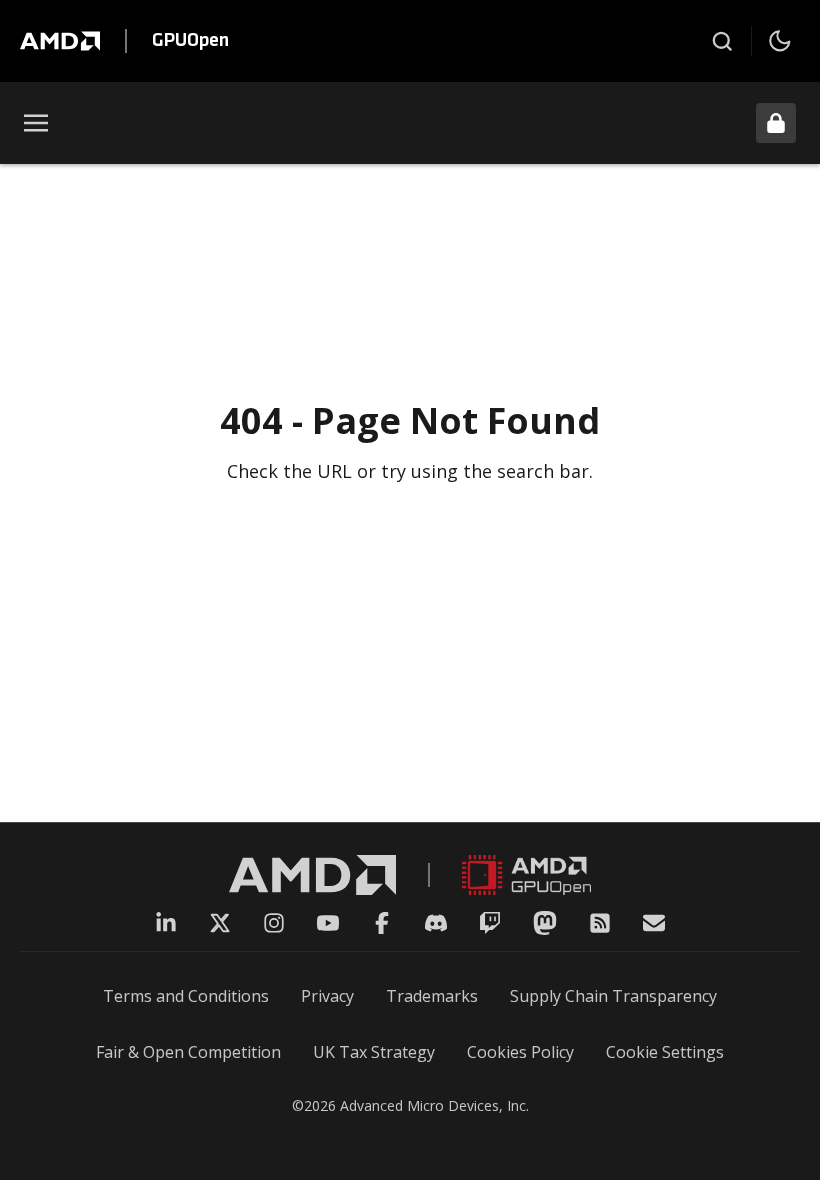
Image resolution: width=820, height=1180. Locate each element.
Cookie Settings (665, 1052)
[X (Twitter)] (220, 923)
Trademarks (432, 996)
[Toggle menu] (36, 123)
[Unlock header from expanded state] (776, 123)
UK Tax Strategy (374, 1052)
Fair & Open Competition (188, 1052)
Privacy (327, 996)
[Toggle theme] (780, 41)
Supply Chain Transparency (613, 996)
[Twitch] (490, 923)
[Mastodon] (545, 923)
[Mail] (654, 923)
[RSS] (600, 923)
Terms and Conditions (186, 996)
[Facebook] (382, 923)
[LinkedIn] (166, 923)
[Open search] (722, 41)
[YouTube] (328, 923)
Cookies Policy (520, 1052)
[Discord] (436, 923)
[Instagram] (274, 923)
